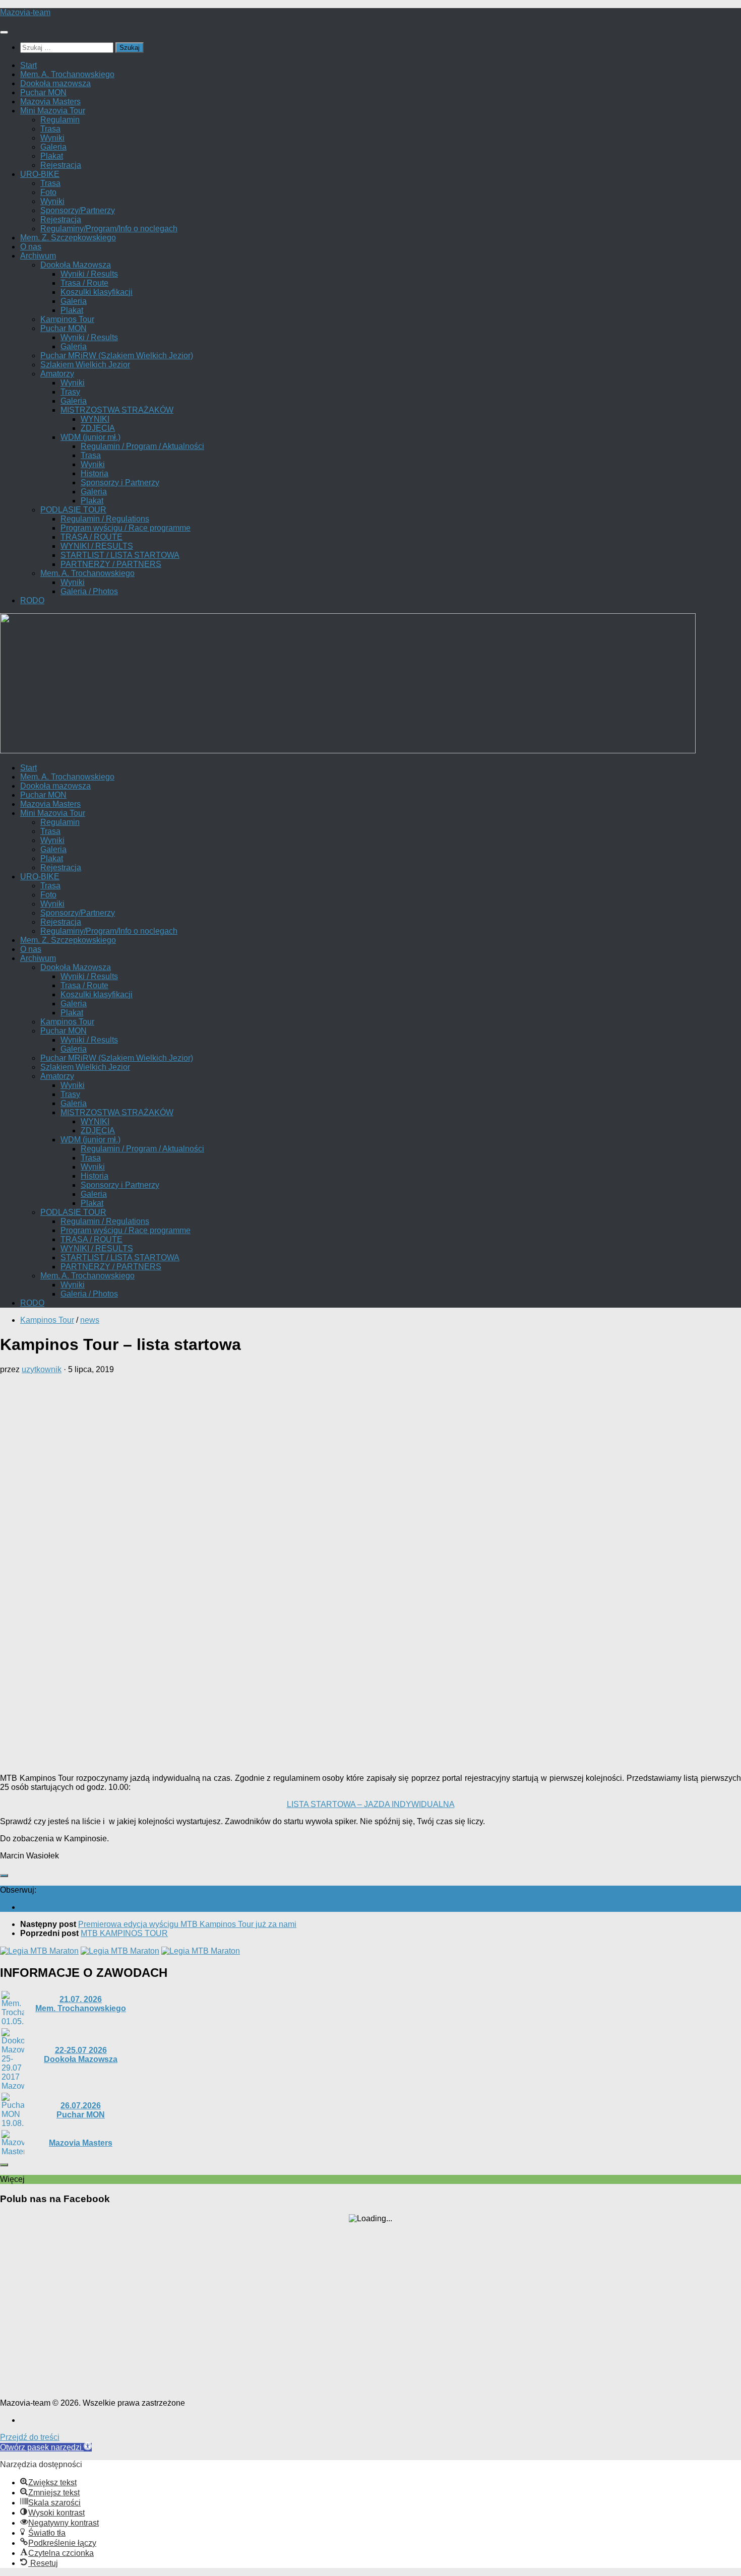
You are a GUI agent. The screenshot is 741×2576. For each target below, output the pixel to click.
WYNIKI (95, 419)
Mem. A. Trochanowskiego (67, 74)
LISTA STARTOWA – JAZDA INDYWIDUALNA (371, 1804)
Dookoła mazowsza (55, 83)
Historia (95, 473)
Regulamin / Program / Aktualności (142, 446)
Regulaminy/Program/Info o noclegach (109, 229)
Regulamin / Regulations (105, 519)
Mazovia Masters (50, 102)
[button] (46, 2447)
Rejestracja (61, 165)
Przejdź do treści (30, 2437)
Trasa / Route (84, 283)
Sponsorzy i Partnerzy (120, 482)
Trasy (70, 392)
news (90, 1320)
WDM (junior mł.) (90, 437)
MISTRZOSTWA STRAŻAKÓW (117, 410)
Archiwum (38, 256)
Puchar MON (43, 92)
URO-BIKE (40, 174)
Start (28, 65)
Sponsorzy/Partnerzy (78, 210)
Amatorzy (57, 374)
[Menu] (4, 32)
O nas (31, 247)
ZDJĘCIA (98, 428)
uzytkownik (42, 1369)
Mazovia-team (25, 12)
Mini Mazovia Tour (53, 111)
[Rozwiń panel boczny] (4, 1876)
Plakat (52, 156)
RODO (32, 600)
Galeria (53, 147)
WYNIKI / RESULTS (97, 546)
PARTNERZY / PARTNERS (111, 564)
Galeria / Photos (89, 591)
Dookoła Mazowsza (76, 265)
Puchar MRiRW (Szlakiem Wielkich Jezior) (117, 356)
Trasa (50, 129)
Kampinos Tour (67, 319)
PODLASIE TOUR (73, 510)
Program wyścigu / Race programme (126, 528)
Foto (48, 192)
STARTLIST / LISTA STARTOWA (120, 555)
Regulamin (60, 120)
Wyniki (52, 138)
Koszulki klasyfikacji (97, 292)
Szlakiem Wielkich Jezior (85, 365)
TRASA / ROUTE (91, 537)
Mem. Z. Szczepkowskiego (68, 238)
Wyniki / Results (89, 274)
